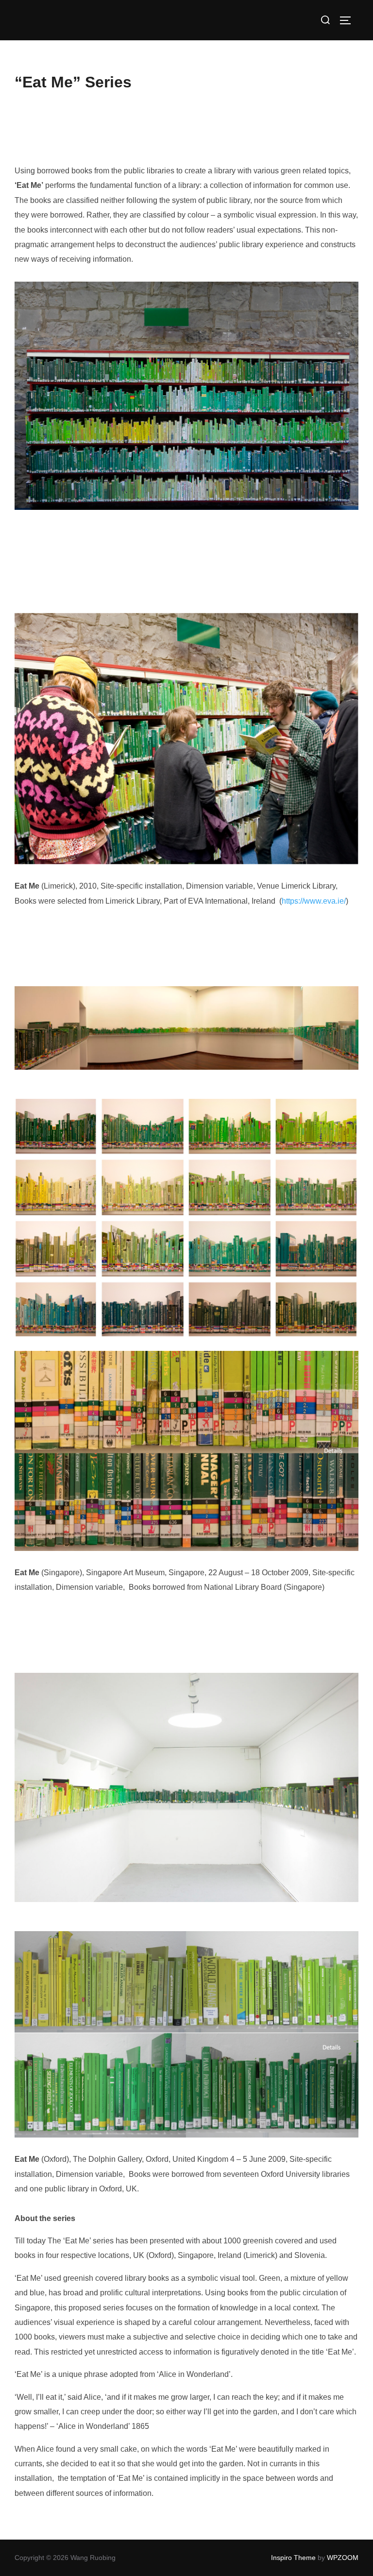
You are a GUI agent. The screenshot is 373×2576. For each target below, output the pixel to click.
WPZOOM (343, 2558)
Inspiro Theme (293, 2558)
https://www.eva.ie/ (314, 901)
